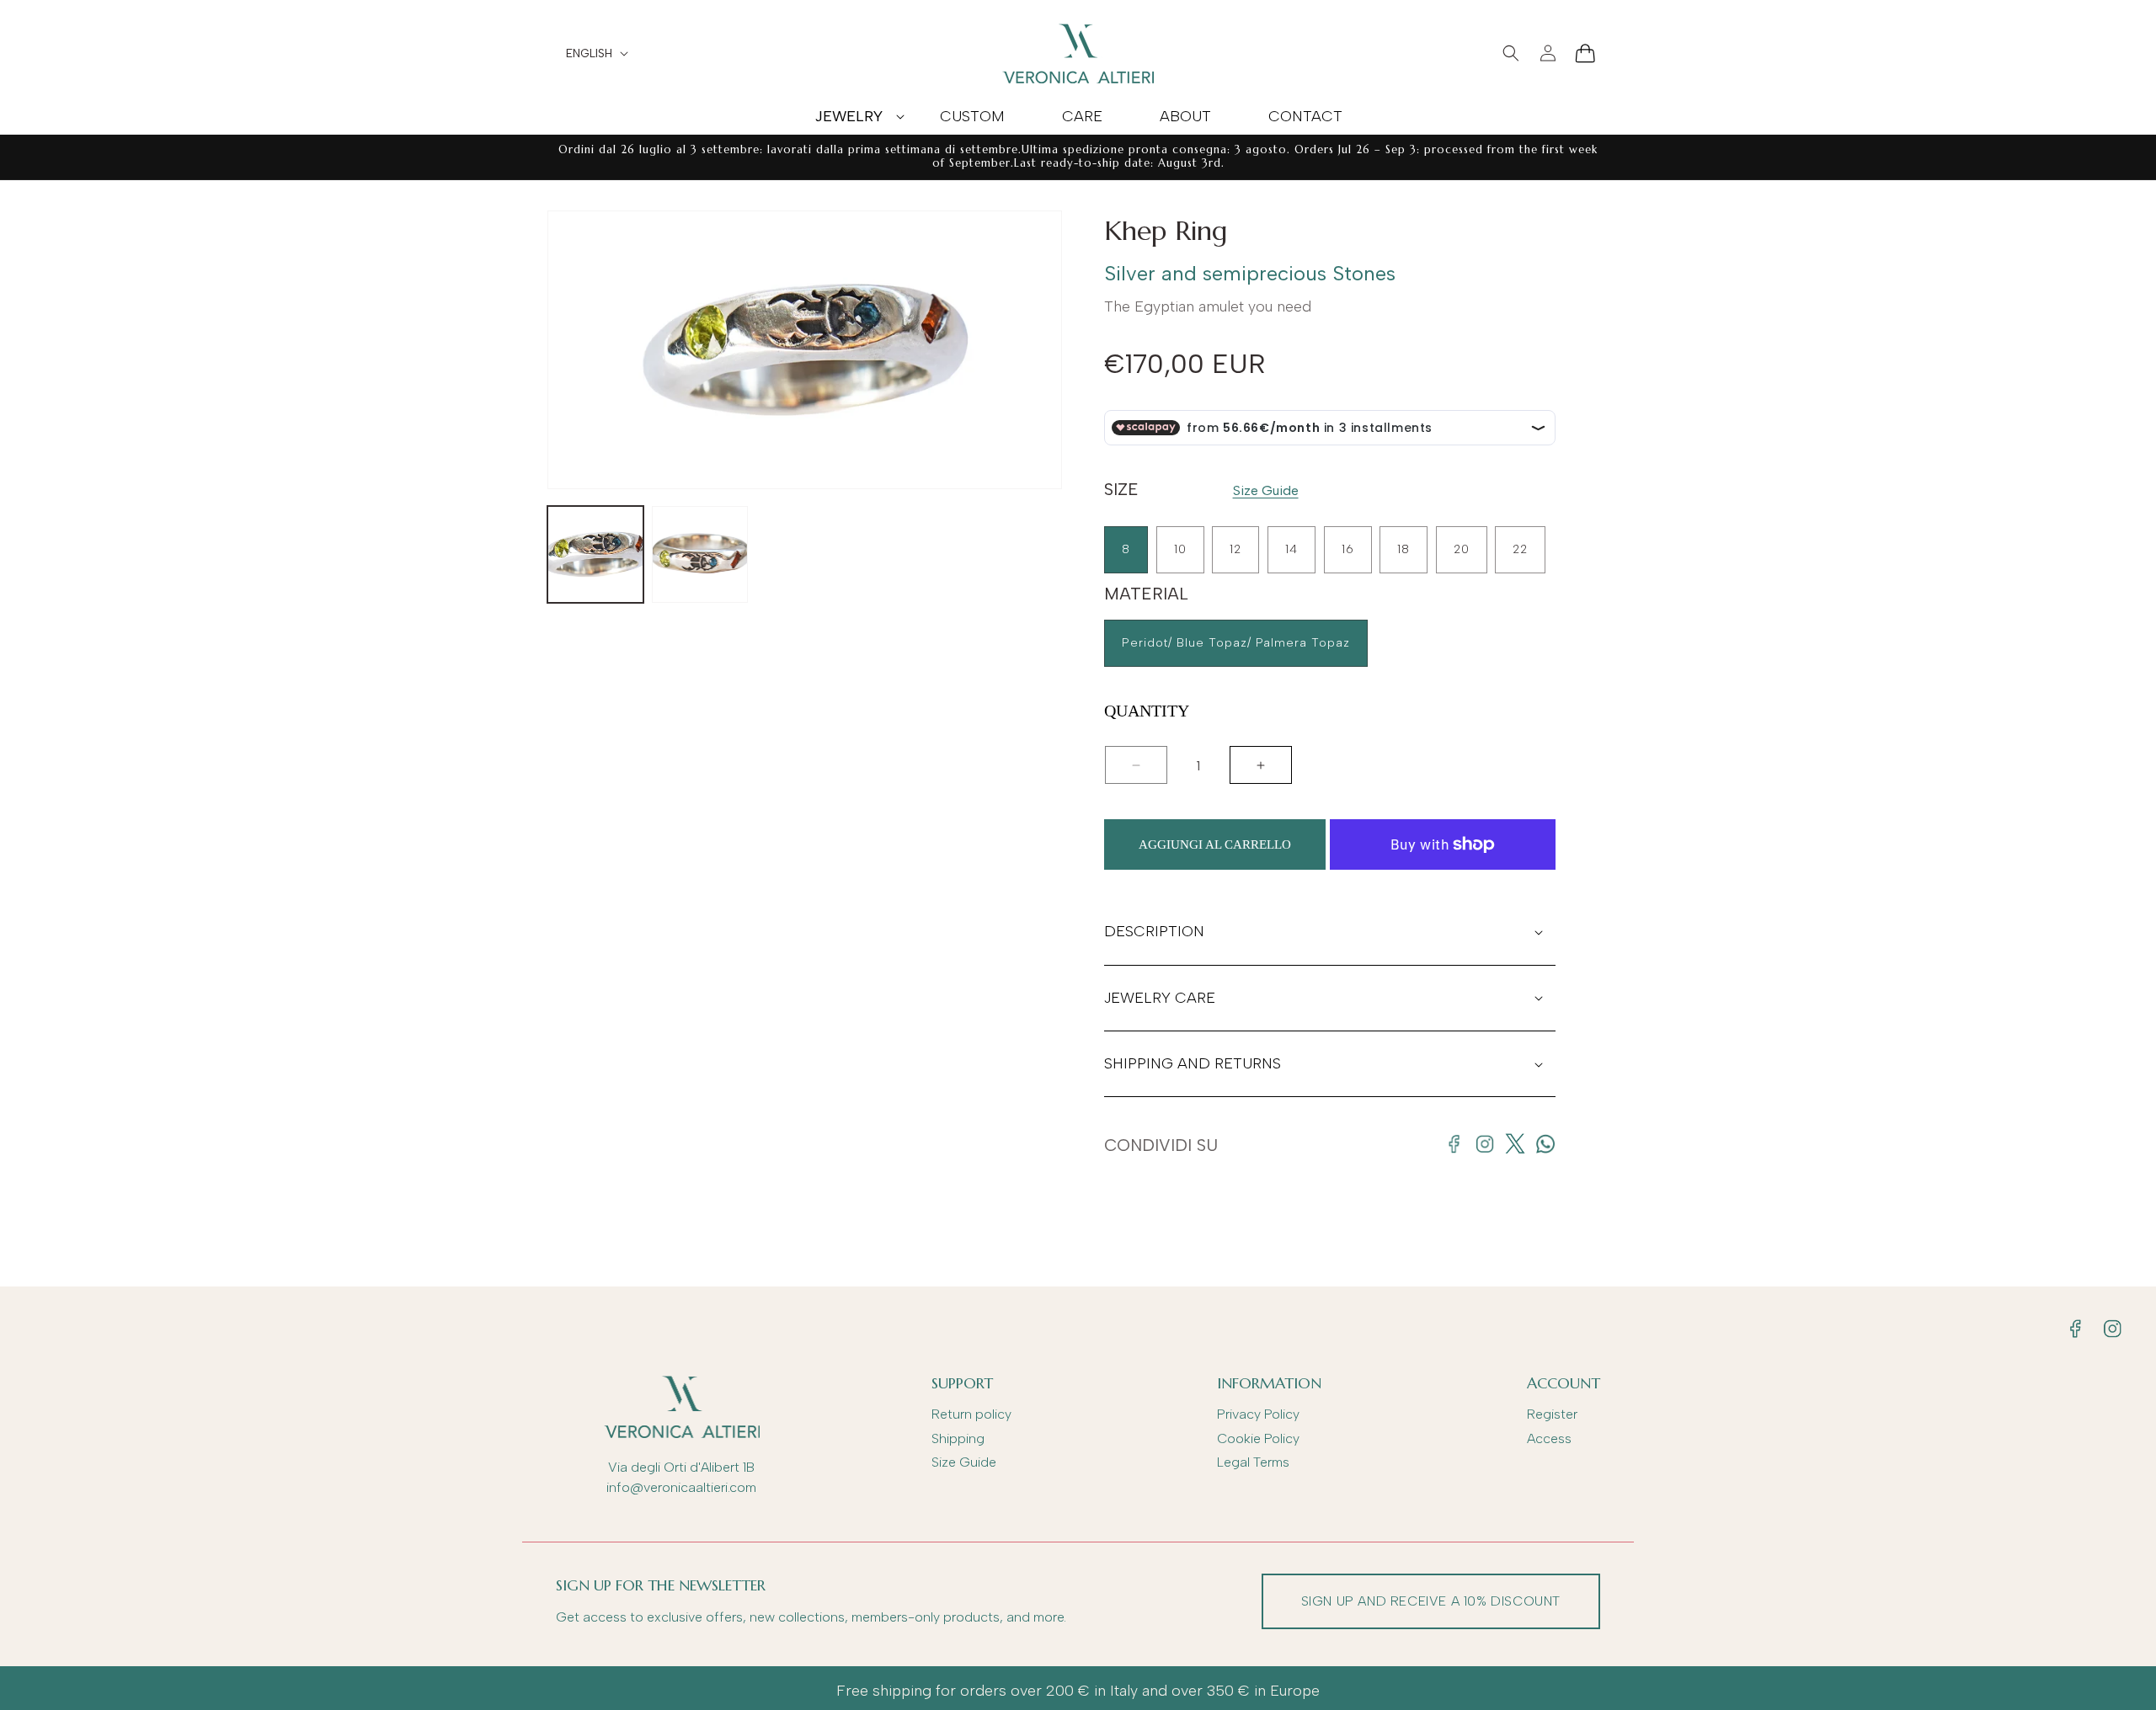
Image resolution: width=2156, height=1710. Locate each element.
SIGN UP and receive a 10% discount (1431, 1601)
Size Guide (1266, 490)
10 (1180, 549)
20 (1462, 549)
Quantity (1147, 711)
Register (1552, 1414)
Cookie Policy (1258, 1438)
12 (1235, 549)
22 (1520, 549)
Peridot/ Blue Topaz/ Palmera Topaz (1236, 643)
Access (1549, 1438)
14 (1291, 549)
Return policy (971, 1414)
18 (1404, 549)
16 (1348, 549)
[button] (849, 116)
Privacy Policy (1258, 1414)
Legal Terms (1253, 1462)
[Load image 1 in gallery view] (595, 554)
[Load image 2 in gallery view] (700, 554)
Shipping (958, 1438)
